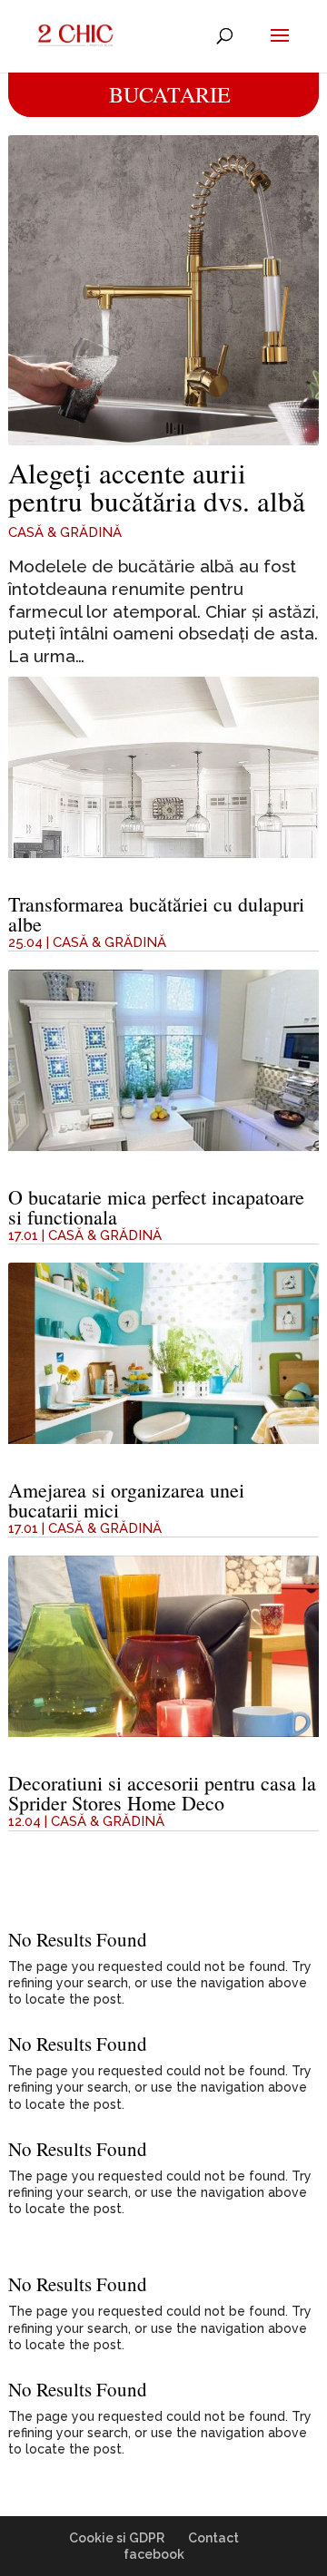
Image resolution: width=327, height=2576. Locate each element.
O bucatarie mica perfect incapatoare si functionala (156, 1207)
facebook (154, 2554)
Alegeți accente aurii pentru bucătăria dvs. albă (157, 487)
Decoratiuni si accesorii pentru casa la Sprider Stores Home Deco (162, 1793)
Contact (213, 2538)
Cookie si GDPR (117, 2538)
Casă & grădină (65, 532)
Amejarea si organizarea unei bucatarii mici (126, 1500)
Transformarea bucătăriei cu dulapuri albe (156, 914)
